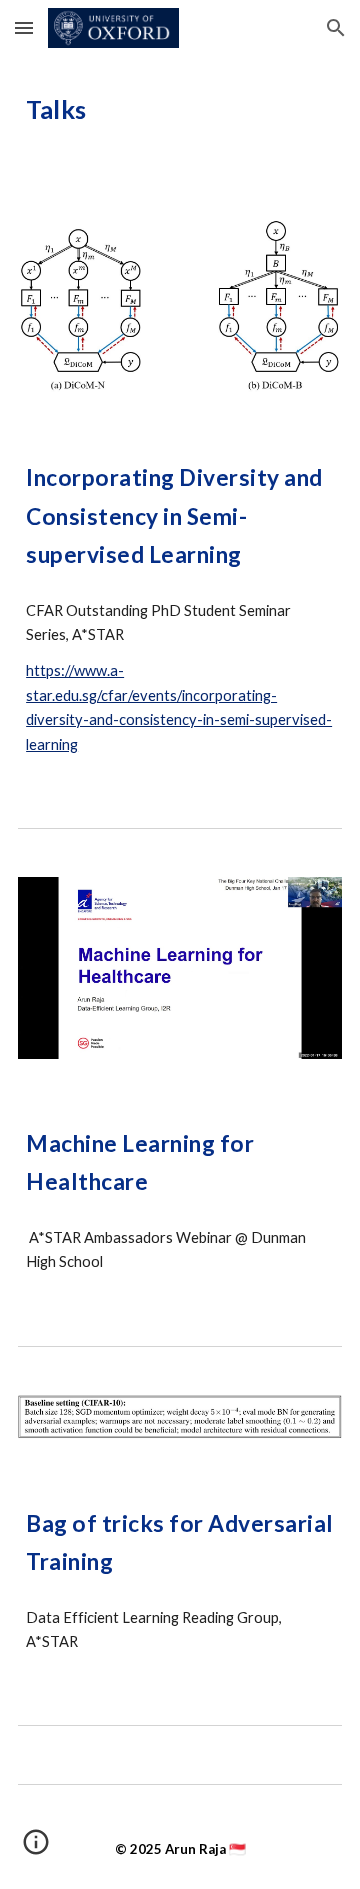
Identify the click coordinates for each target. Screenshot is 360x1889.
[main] (180, 125)
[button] (24, 27)
